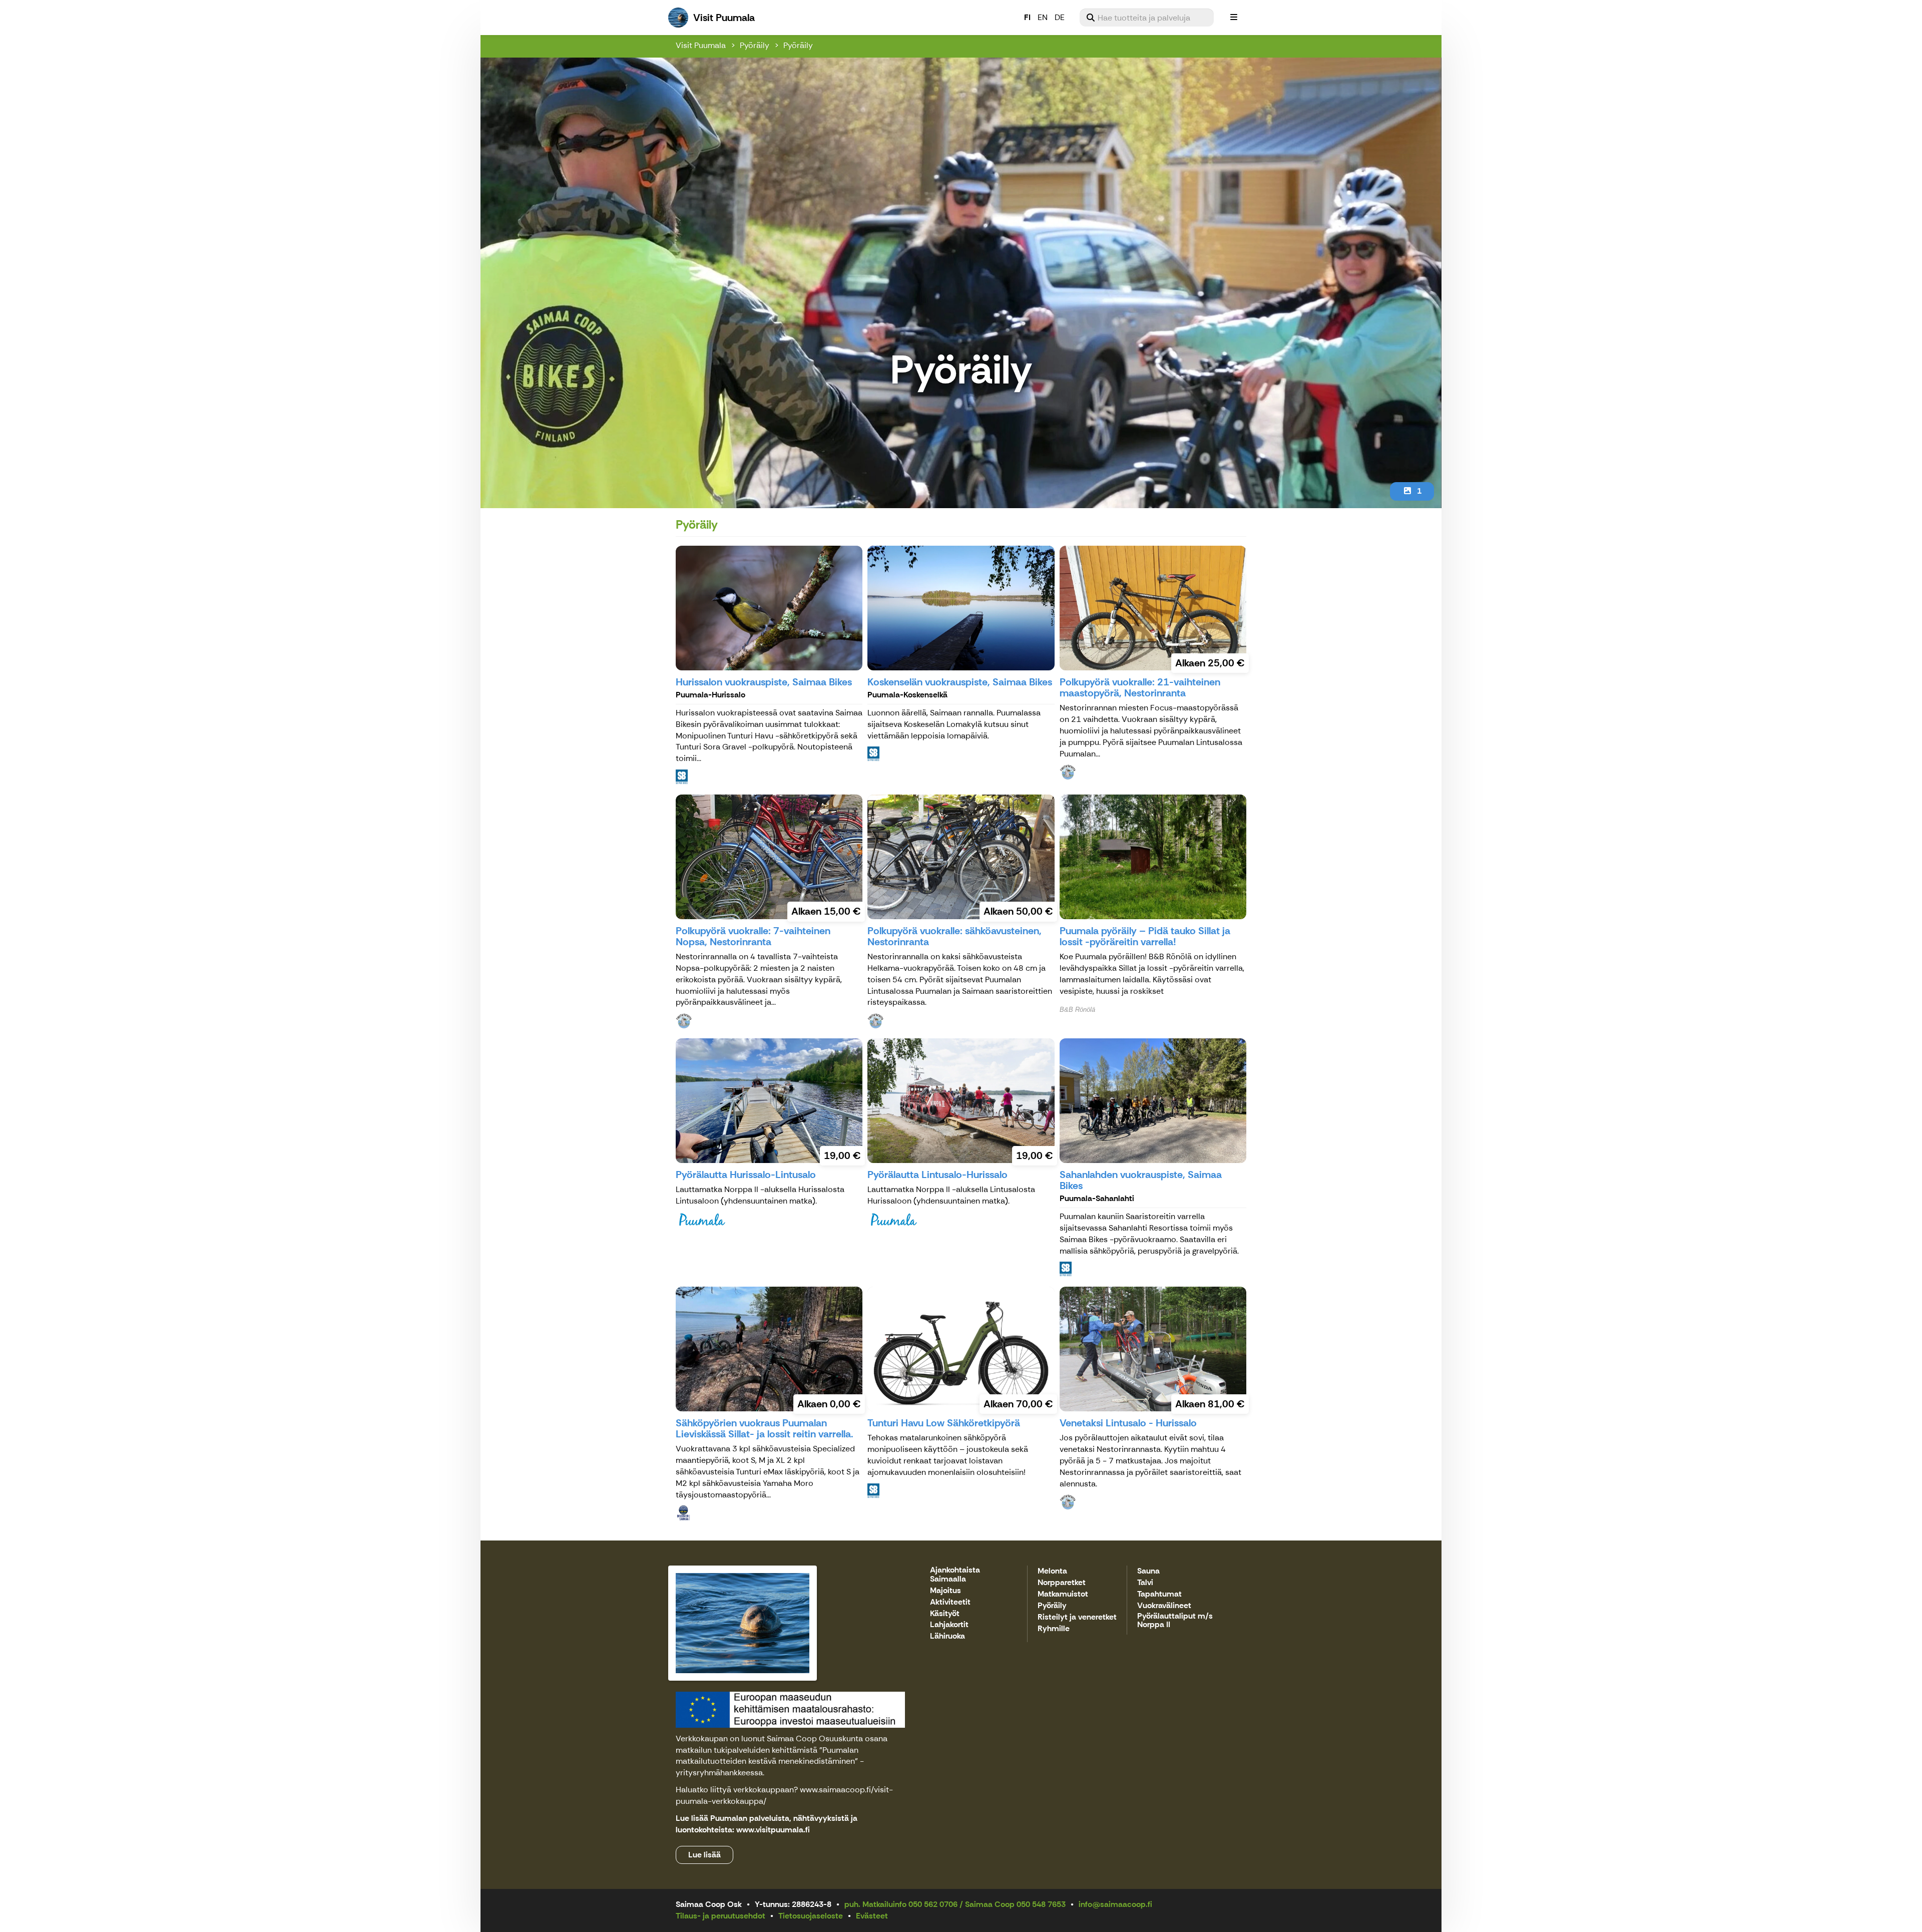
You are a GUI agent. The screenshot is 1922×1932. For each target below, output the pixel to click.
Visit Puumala (701, 45)
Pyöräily (755, 45)
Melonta (1052, 1571)
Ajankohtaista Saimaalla (955, 1575)
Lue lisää (704, 1855)
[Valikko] (1234, 18)
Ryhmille (1054, 1629)
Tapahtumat (1159, 1594)
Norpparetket (1062, 1583)
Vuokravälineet (1164, 1606)
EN (1043, 17)
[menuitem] (1147, 18)
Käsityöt (945, 1614)
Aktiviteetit (950, 1602)
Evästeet (872, 1916)
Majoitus (945, 1591)
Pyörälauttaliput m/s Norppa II (1175, 1621)
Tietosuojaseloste (811, 1916)
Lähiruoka (947, 1636)
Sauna (1148, 1571)
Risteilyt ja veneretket (1077, 1617)
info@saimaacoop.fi (1115, 1904)
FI (1027, 17)
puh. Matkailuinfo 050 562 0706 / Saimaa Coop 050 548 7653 (955, 1904)
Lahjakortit (949, 1625)
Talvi (1145, 1583)
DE (1060, 17)
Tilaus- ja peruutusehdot (720, 1916)
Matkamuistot (1063, 1594)
